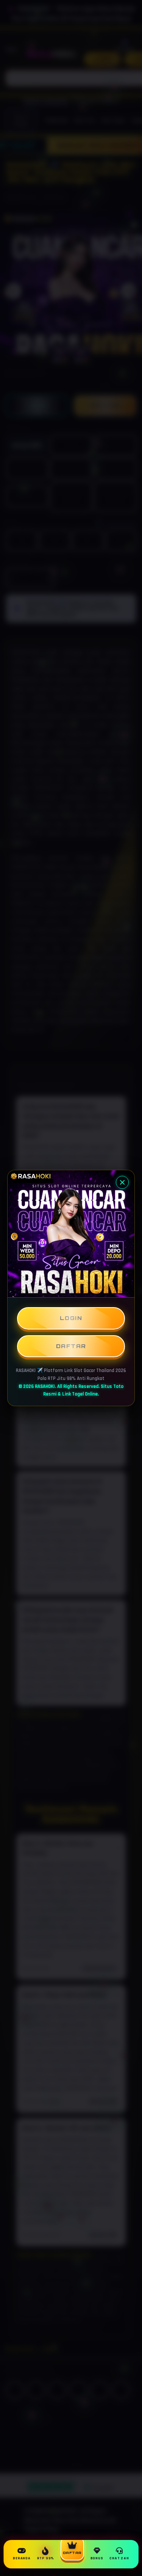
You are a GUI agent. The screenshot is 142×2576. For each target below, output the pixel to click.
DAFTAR (71, 1346)
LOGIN (71, 1318)
